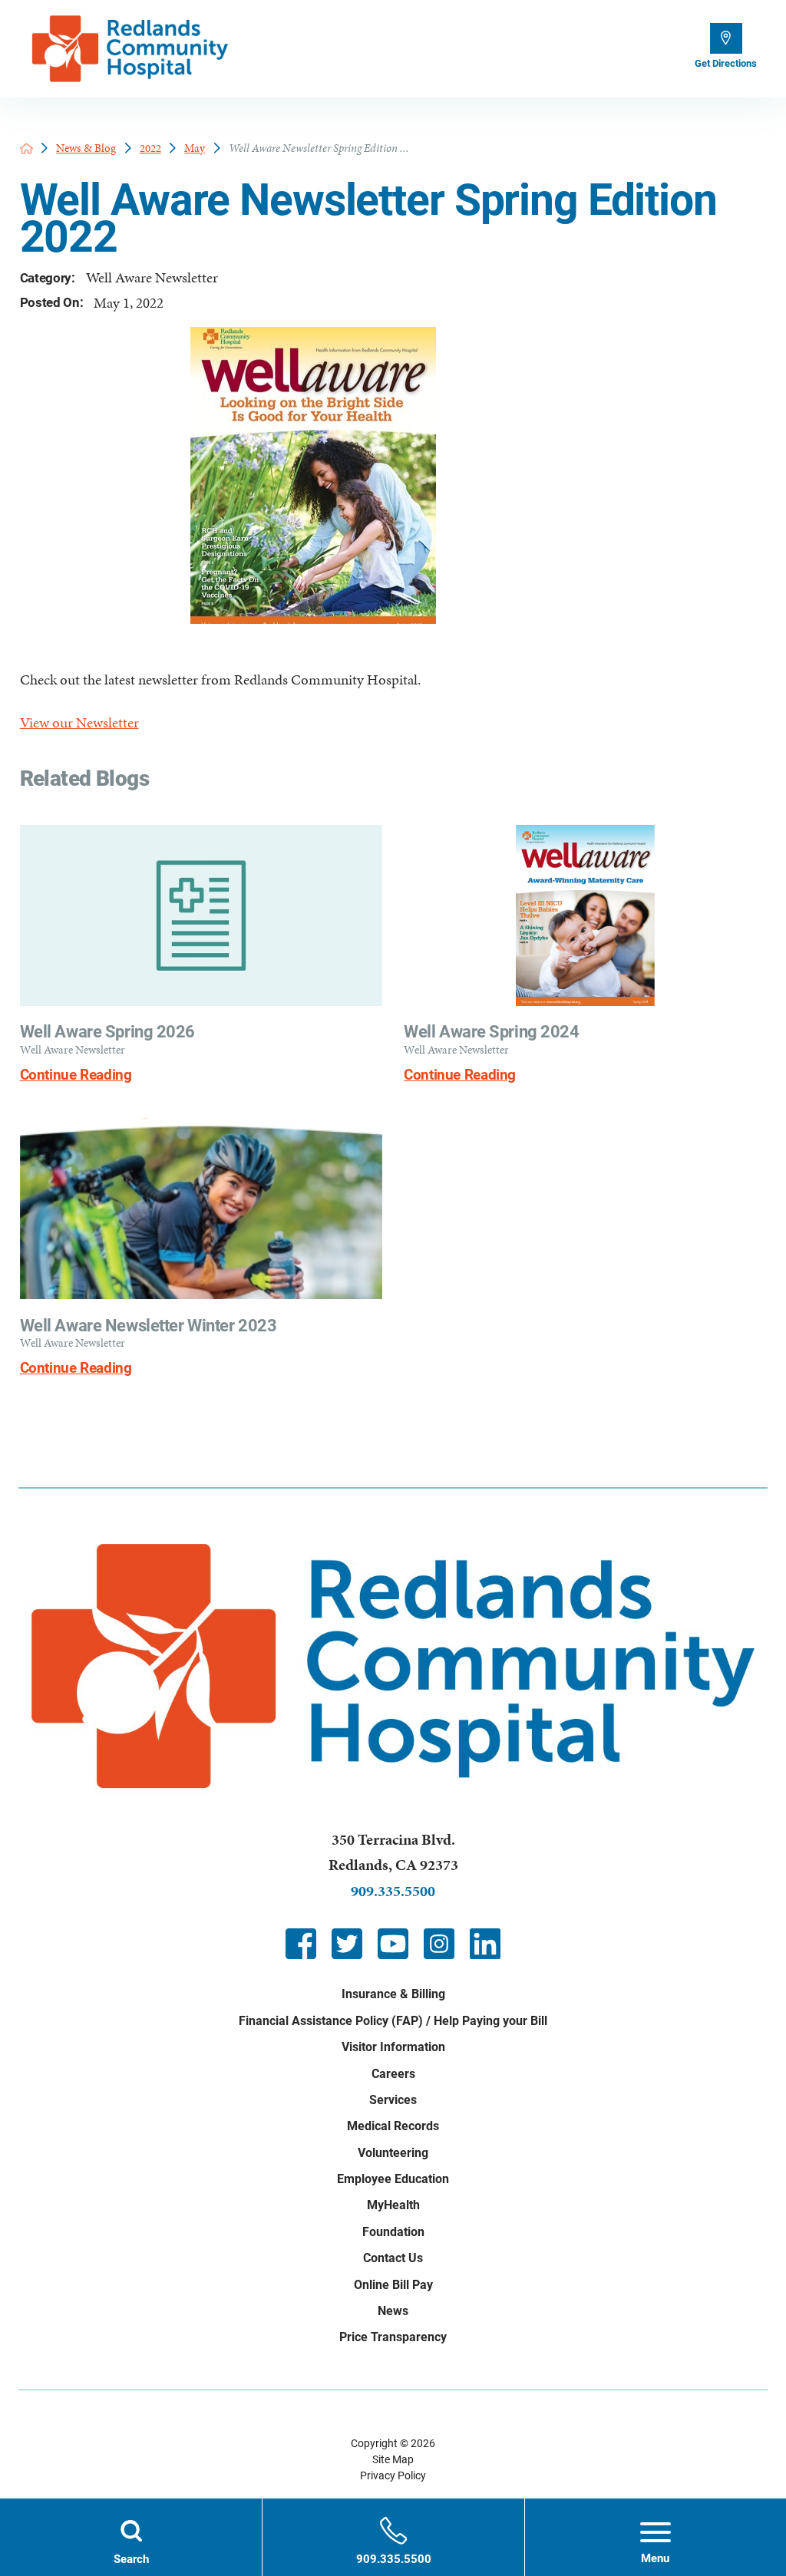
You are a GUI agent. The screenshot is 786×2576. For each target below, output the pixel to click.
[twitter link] (347, 1944)
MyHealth (393, 2205)
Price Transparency (393, 2337)
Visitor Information (393, 2047)
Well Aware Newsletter (152, 278)
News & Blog (86, 148)
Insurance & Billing (393, 1994)
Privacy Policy (393, 2475)
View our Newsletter (79, 723)
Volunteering (393, 2153)
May (195, 148)
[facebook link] (301, 1944)
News (393, 2311)
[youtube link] (393, 1944)
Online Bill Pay (393, 2285)
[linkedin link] (485, 1944)
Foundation (393, 2232)
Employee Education (393, 2179)
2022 (150, 148)
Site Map (393, 2459)
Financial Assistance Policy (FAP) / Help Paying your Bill (393, 2021)
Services (393, 2100)
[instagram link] (439, 1944)
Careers (393, 2074)
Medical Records (393, 2126)
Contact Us (393, 2258)
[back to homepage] (26, 148)
